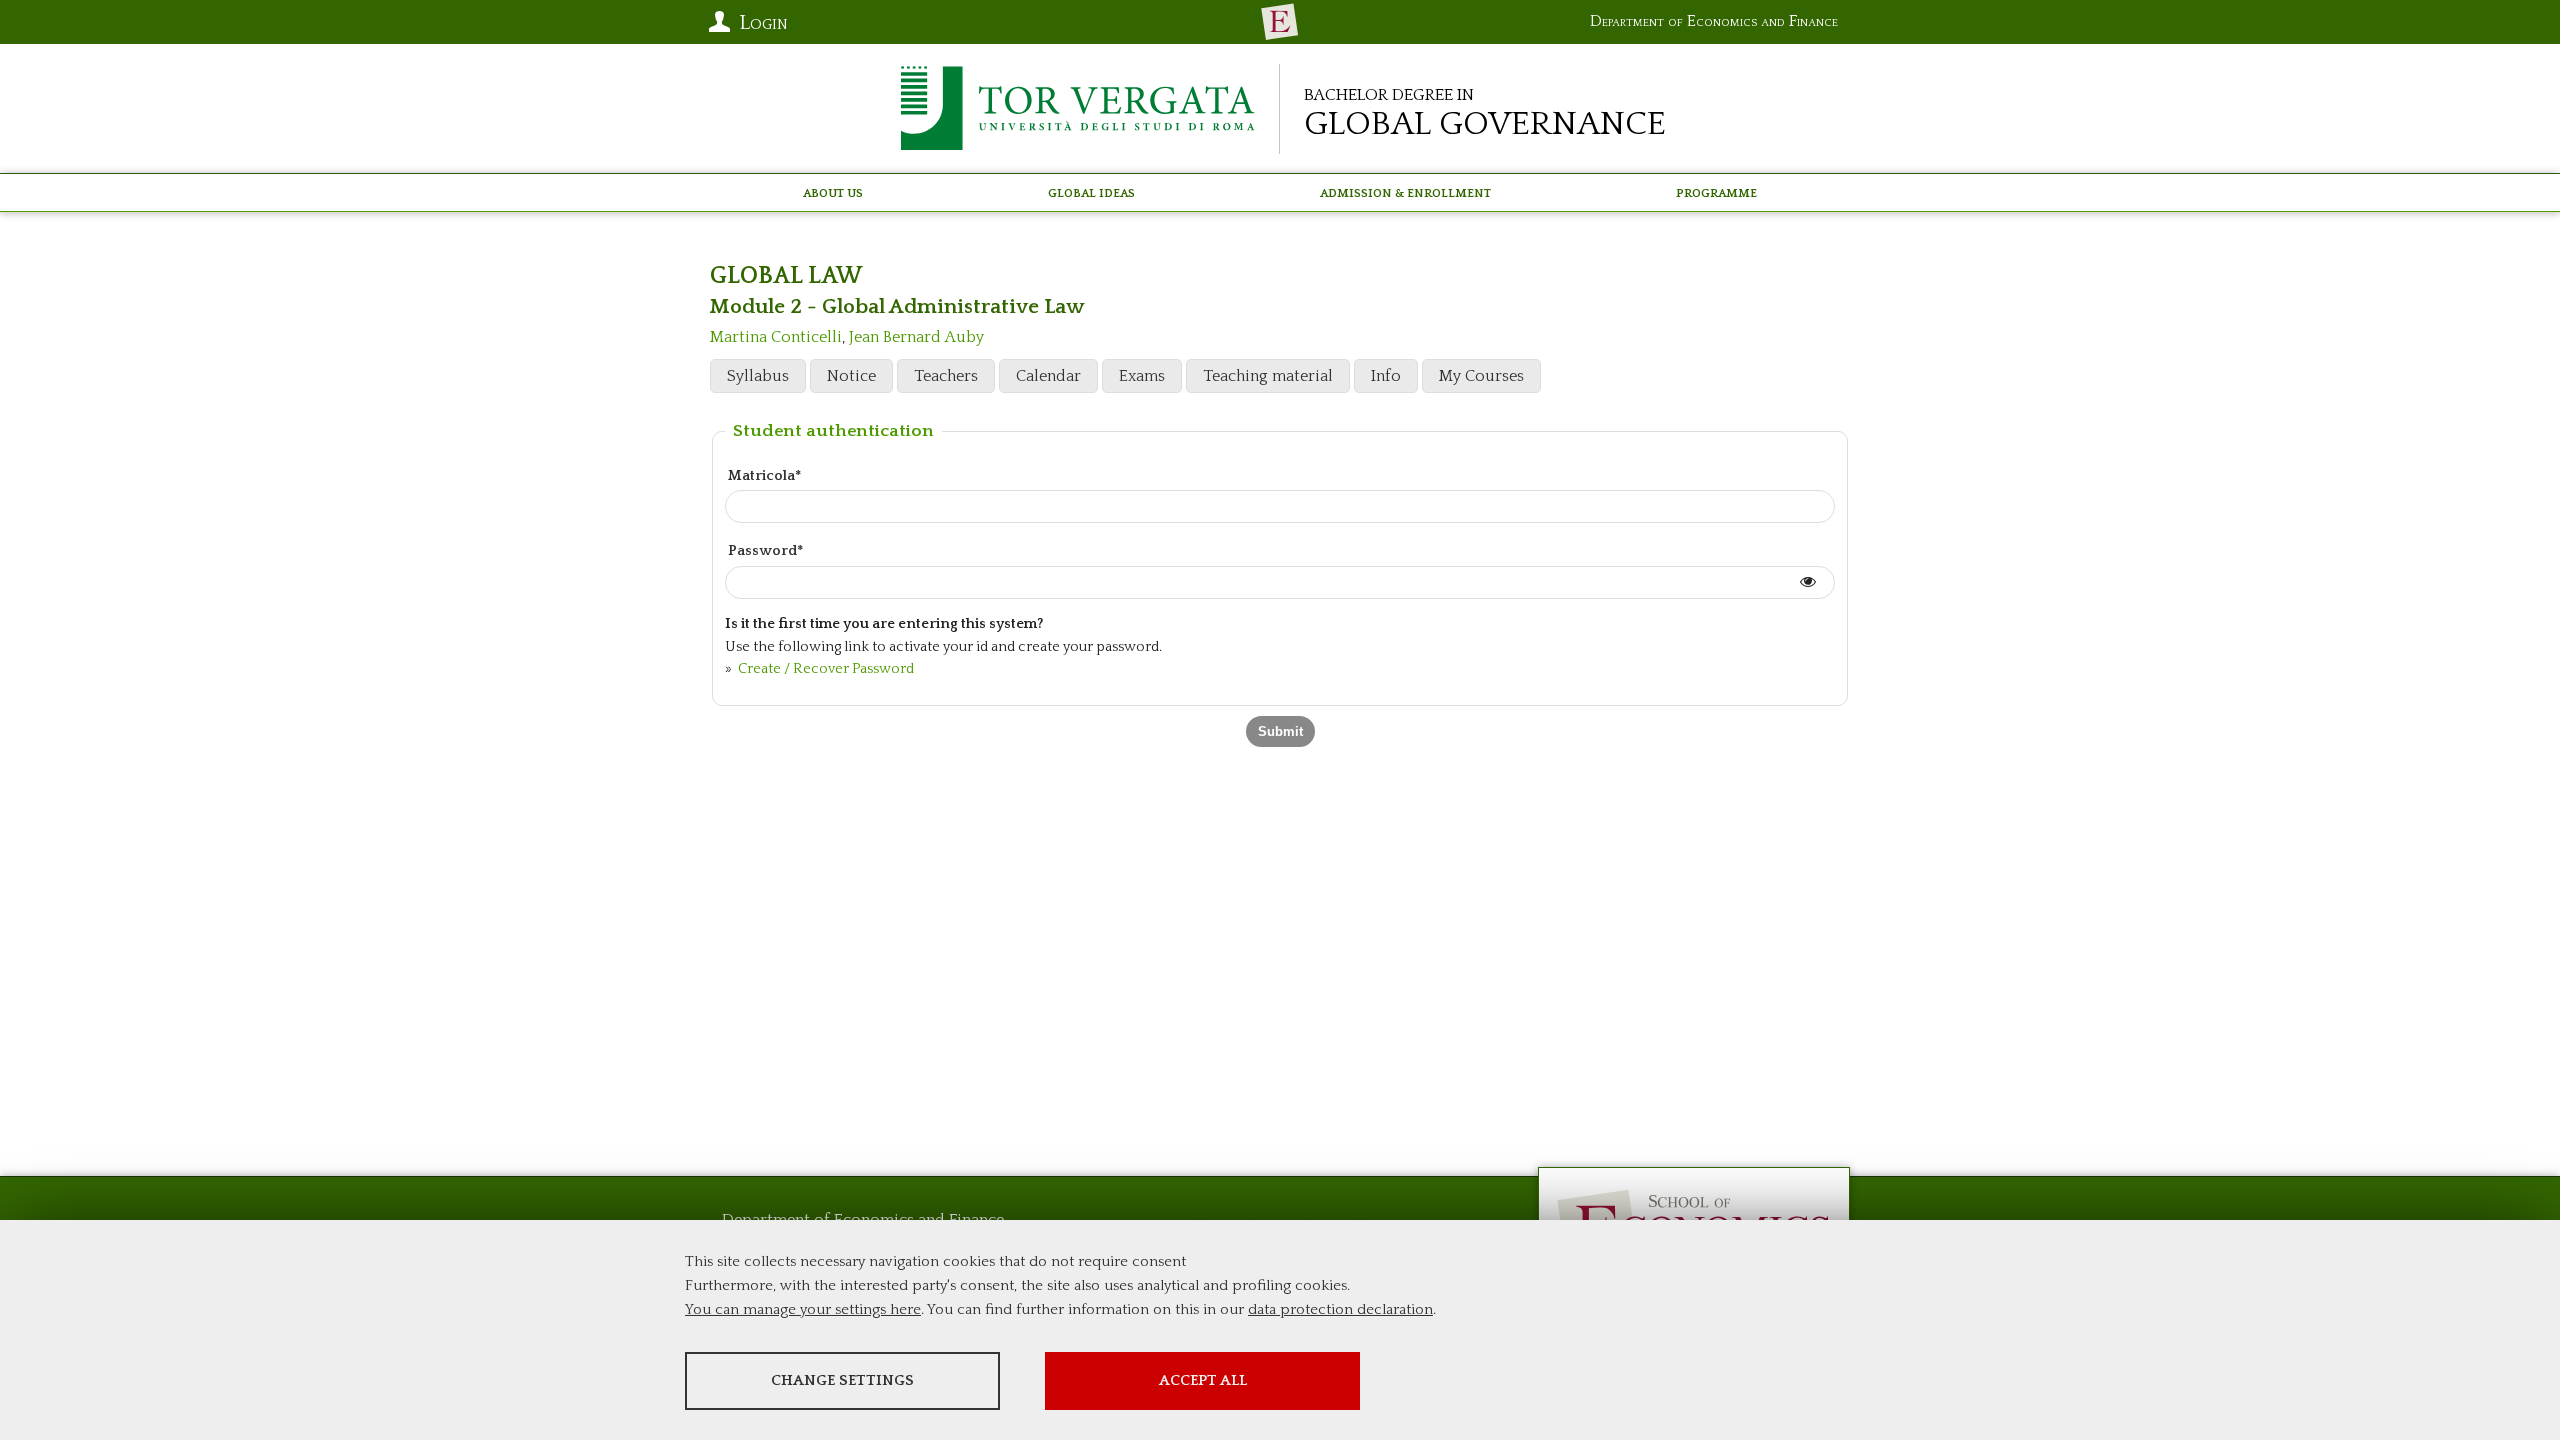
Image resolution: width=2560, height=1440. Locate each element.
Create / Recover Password (824, 669)
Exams (1142, 376)
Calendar (1048, 376)
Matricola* (764, 476)
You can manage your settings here (803, 1309)
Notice (851, 376)
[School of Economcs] (1280, 22)
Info (1386, 376)
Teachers (946, 376)
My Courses (1481, 376)
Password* (765, 551)
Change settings (842, 1380)
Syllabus (758, 376)
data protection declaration (1340, 1309)
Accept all (1203, 1380)
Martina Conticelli (776, 337)
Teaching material (1268, 376)
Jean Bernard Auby (916, 337)
